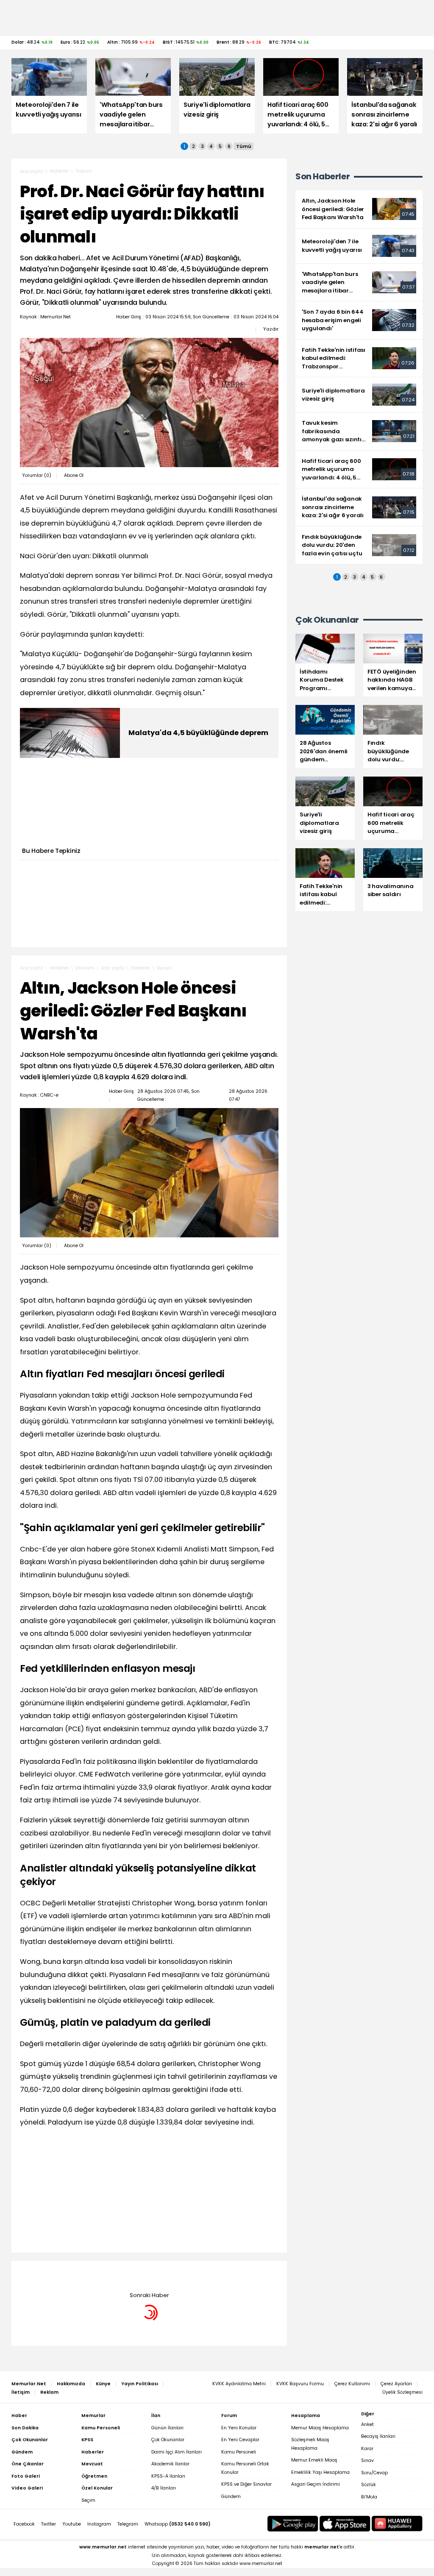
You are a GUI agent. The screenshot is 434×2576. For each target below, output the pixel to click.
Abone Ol (74, 475)
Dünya (164, 968)
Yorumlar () (37, 475)
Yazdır (271, 329)
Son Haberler (323, 177)
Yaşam (83, 171)
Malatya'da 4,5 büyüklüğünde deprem (198, 733)
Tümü (244, 146)
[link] (359, 209)
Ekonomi (85, 968)
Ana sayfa (31, 171)
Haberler (59, 171)
